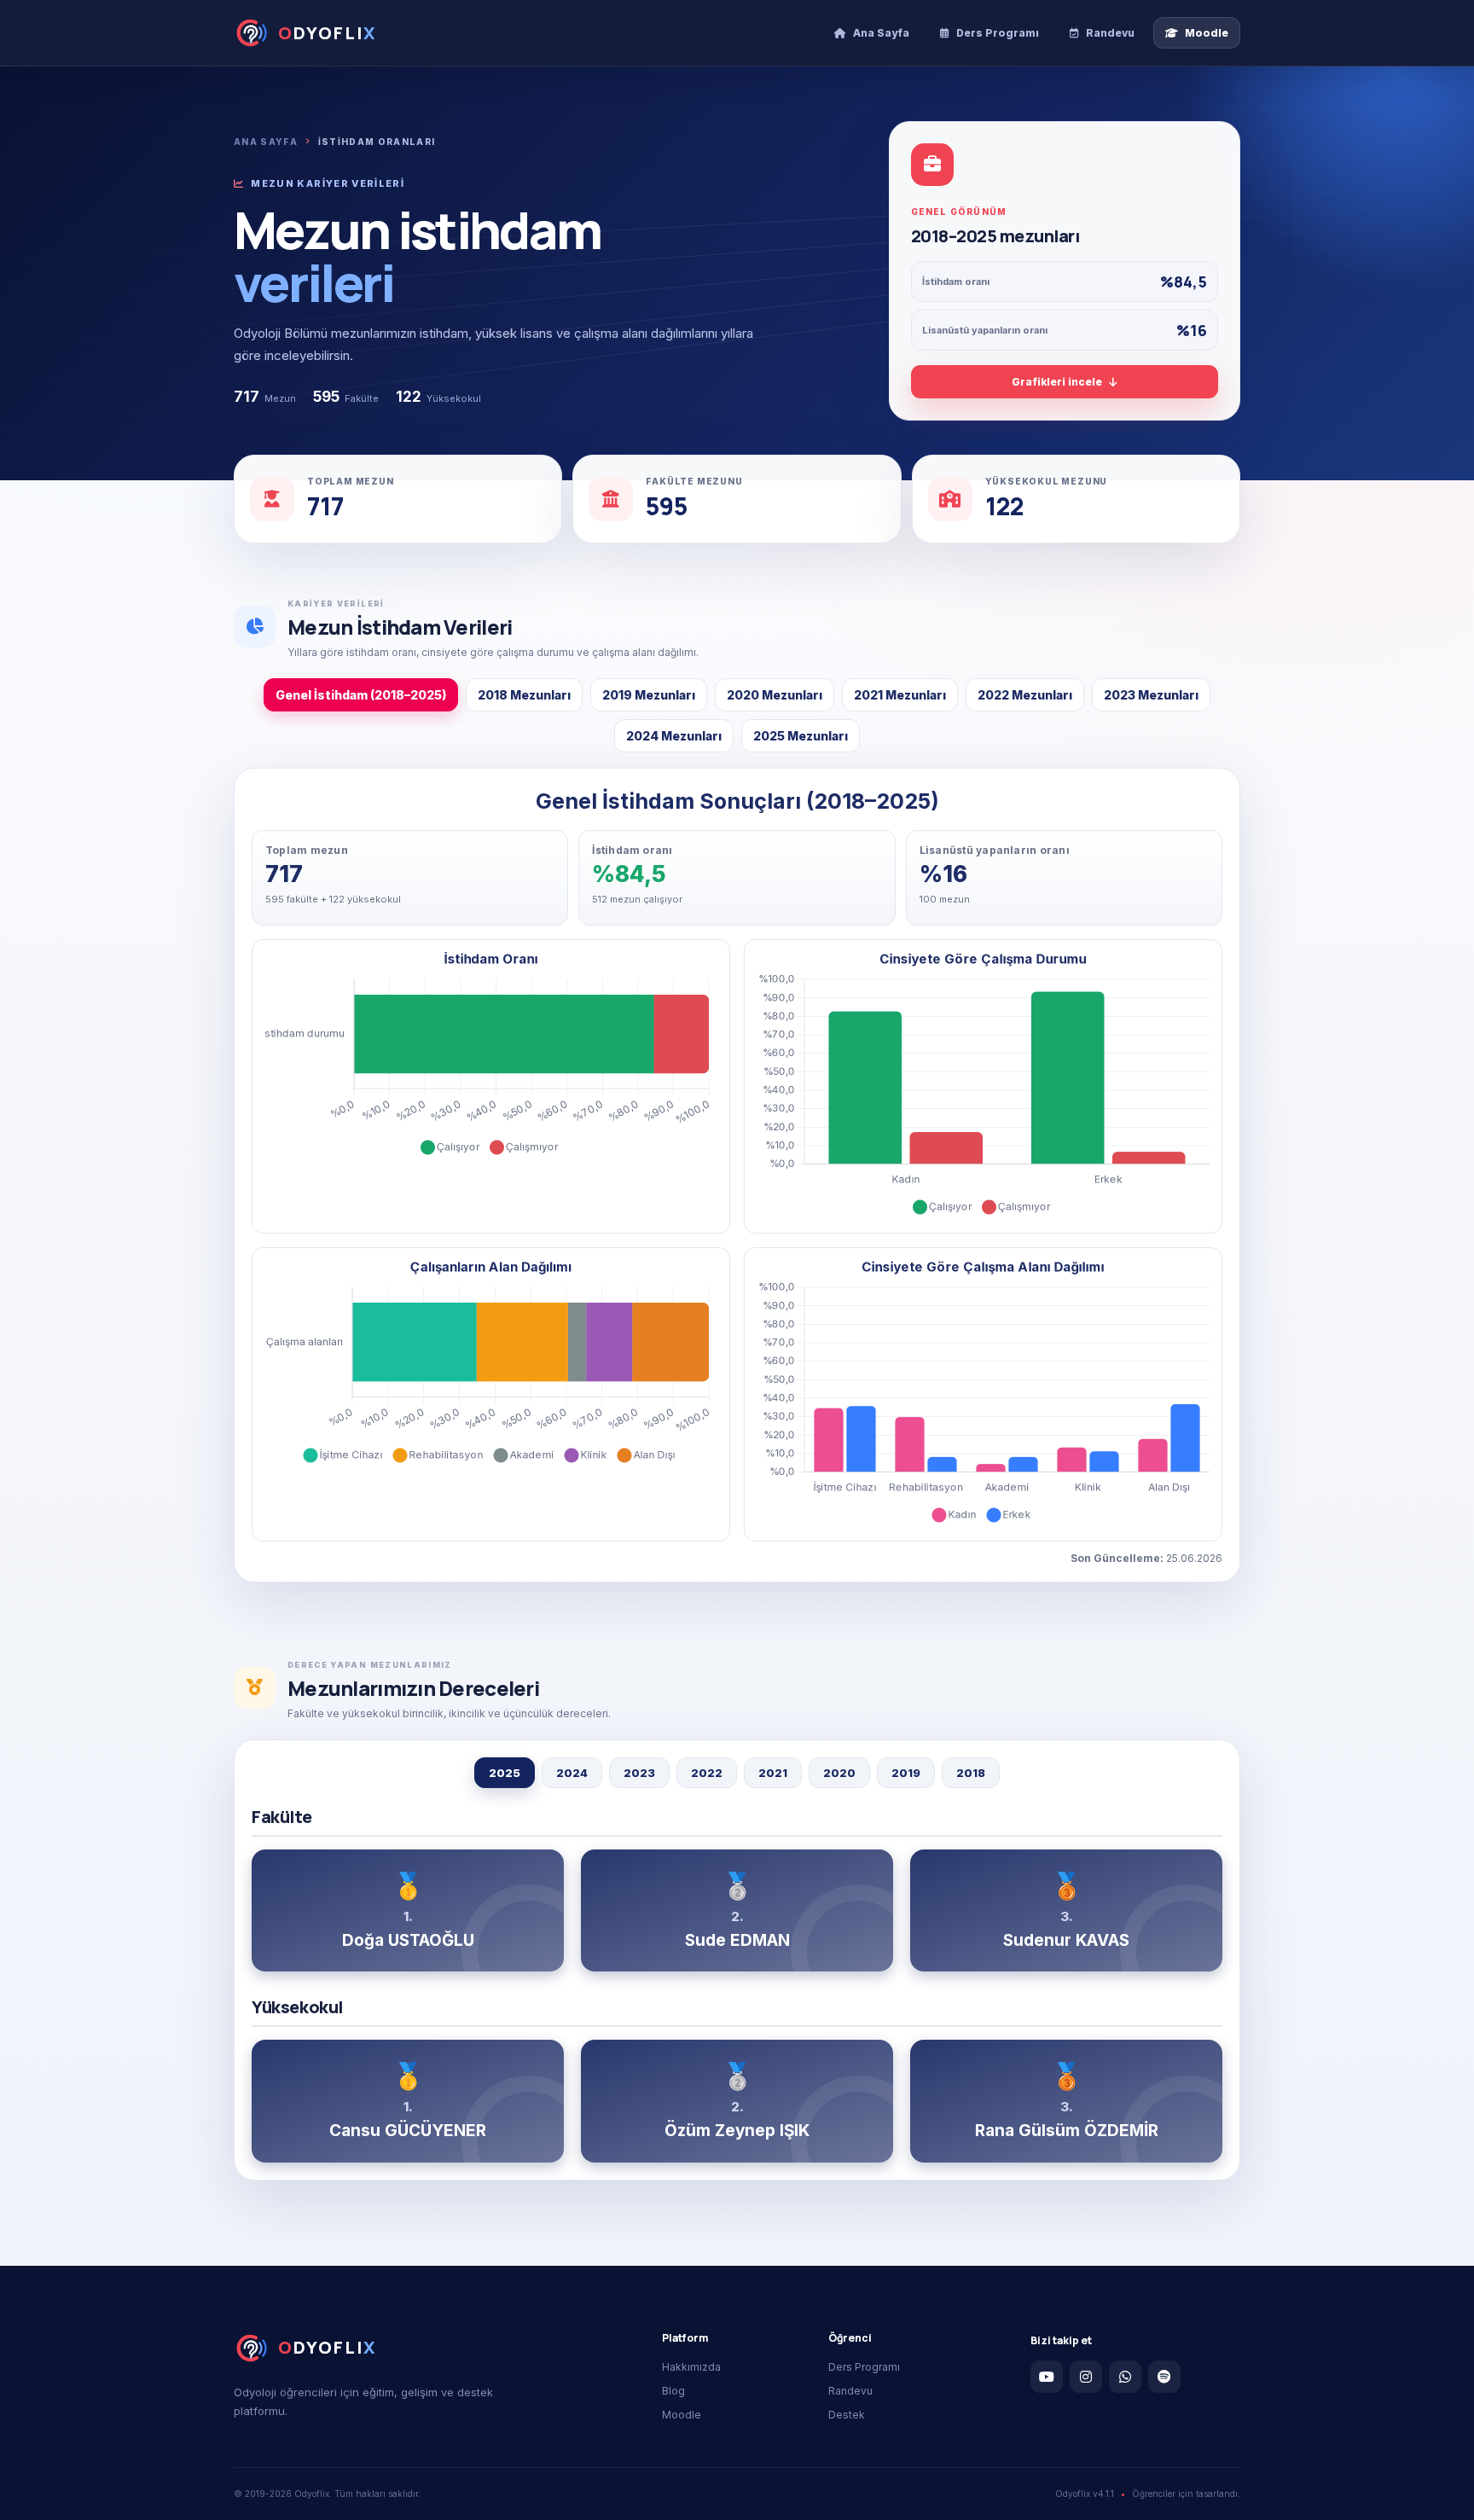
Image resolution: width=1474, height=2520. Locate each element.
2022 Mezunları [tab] (1025, 695)
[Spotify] (1164, 2377)
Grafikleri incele (1057, 382)
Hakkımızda (691, 2367)
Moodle (682, 2415)
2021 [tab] (773, 1773)
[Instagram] (1086, 2377)
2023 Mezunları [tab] (1151, 695)
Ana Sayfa (266, 142)
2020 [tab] (839, 1773)
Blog (673, 2391)
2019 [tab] (906, 1773)
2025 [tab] (505, 1773)
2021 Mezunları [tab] (900, 695)
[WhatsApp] (1125, 2377)
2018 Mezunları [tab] (524, 695)
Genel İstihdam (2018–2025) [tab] (361, 695)
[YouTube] (1047, 2377)
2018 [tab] (971, 1773)
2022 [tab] (707, 1773)
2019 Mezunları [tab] (649, 695)
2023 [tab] (639, 1773)
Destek (847, 2415)
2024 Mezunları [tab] (674, 736)
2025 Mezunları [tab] (801, 736)
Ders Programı (864, 2367)
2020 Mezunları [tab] (775, 695)
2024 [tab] (572, 1773)
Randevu (850, 2391)
